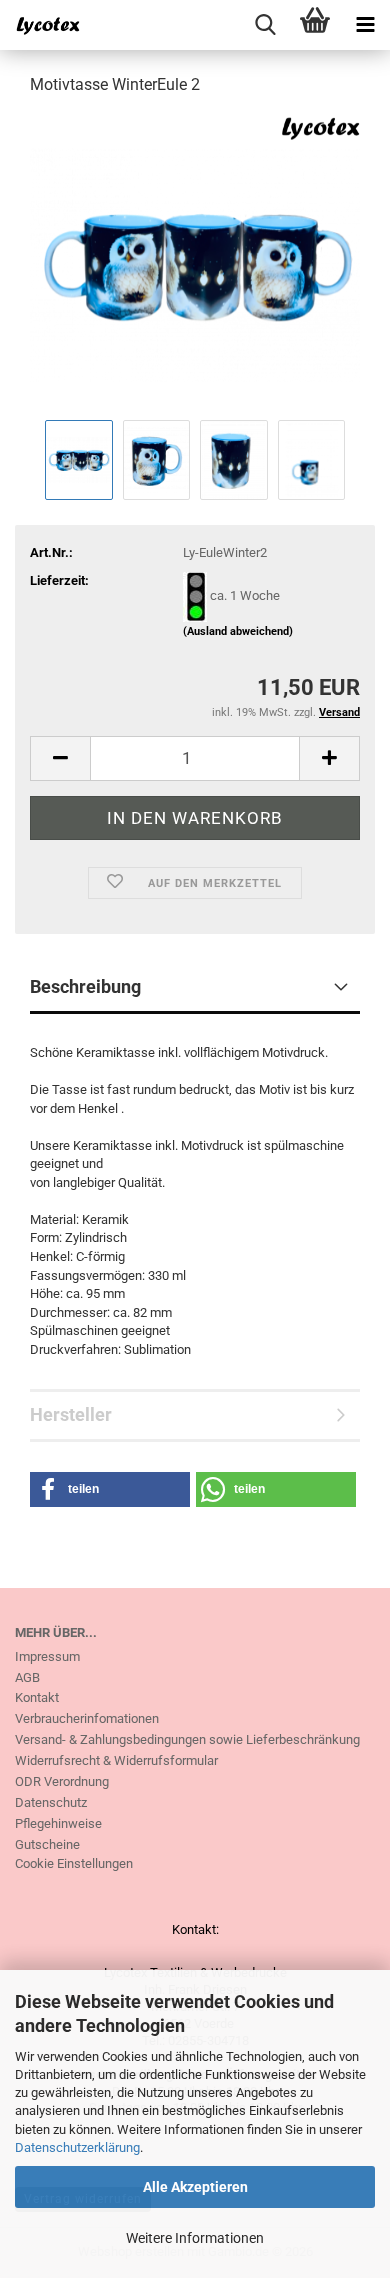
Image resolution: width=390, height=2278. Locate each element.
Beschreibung (85, 986)
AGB (27, 1677)
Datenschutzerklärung (77, 2147)
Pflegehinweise (58, 1823)
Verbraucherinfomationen (87, 1718)
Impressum (47, 1656)
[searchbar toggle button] (265, 25)
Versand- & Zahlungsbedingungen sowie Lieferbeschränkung (187, 1739)
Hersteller (71, 1414)
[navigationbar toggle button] (365, 25)
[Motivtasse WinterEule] (195, 263)
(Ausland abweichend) (238, 631)
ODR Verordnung (62, 1781)
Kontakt (37, 1697)
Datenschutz (51, 1802)
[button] (60, 758)
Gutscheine (47, 1844)
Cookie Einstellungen (74, 1863)
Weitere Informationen (195, 2238)
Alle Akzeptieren (195, 2187)
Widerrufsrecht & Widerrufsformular (116, 1760)
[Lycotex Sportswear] (40, 25)
